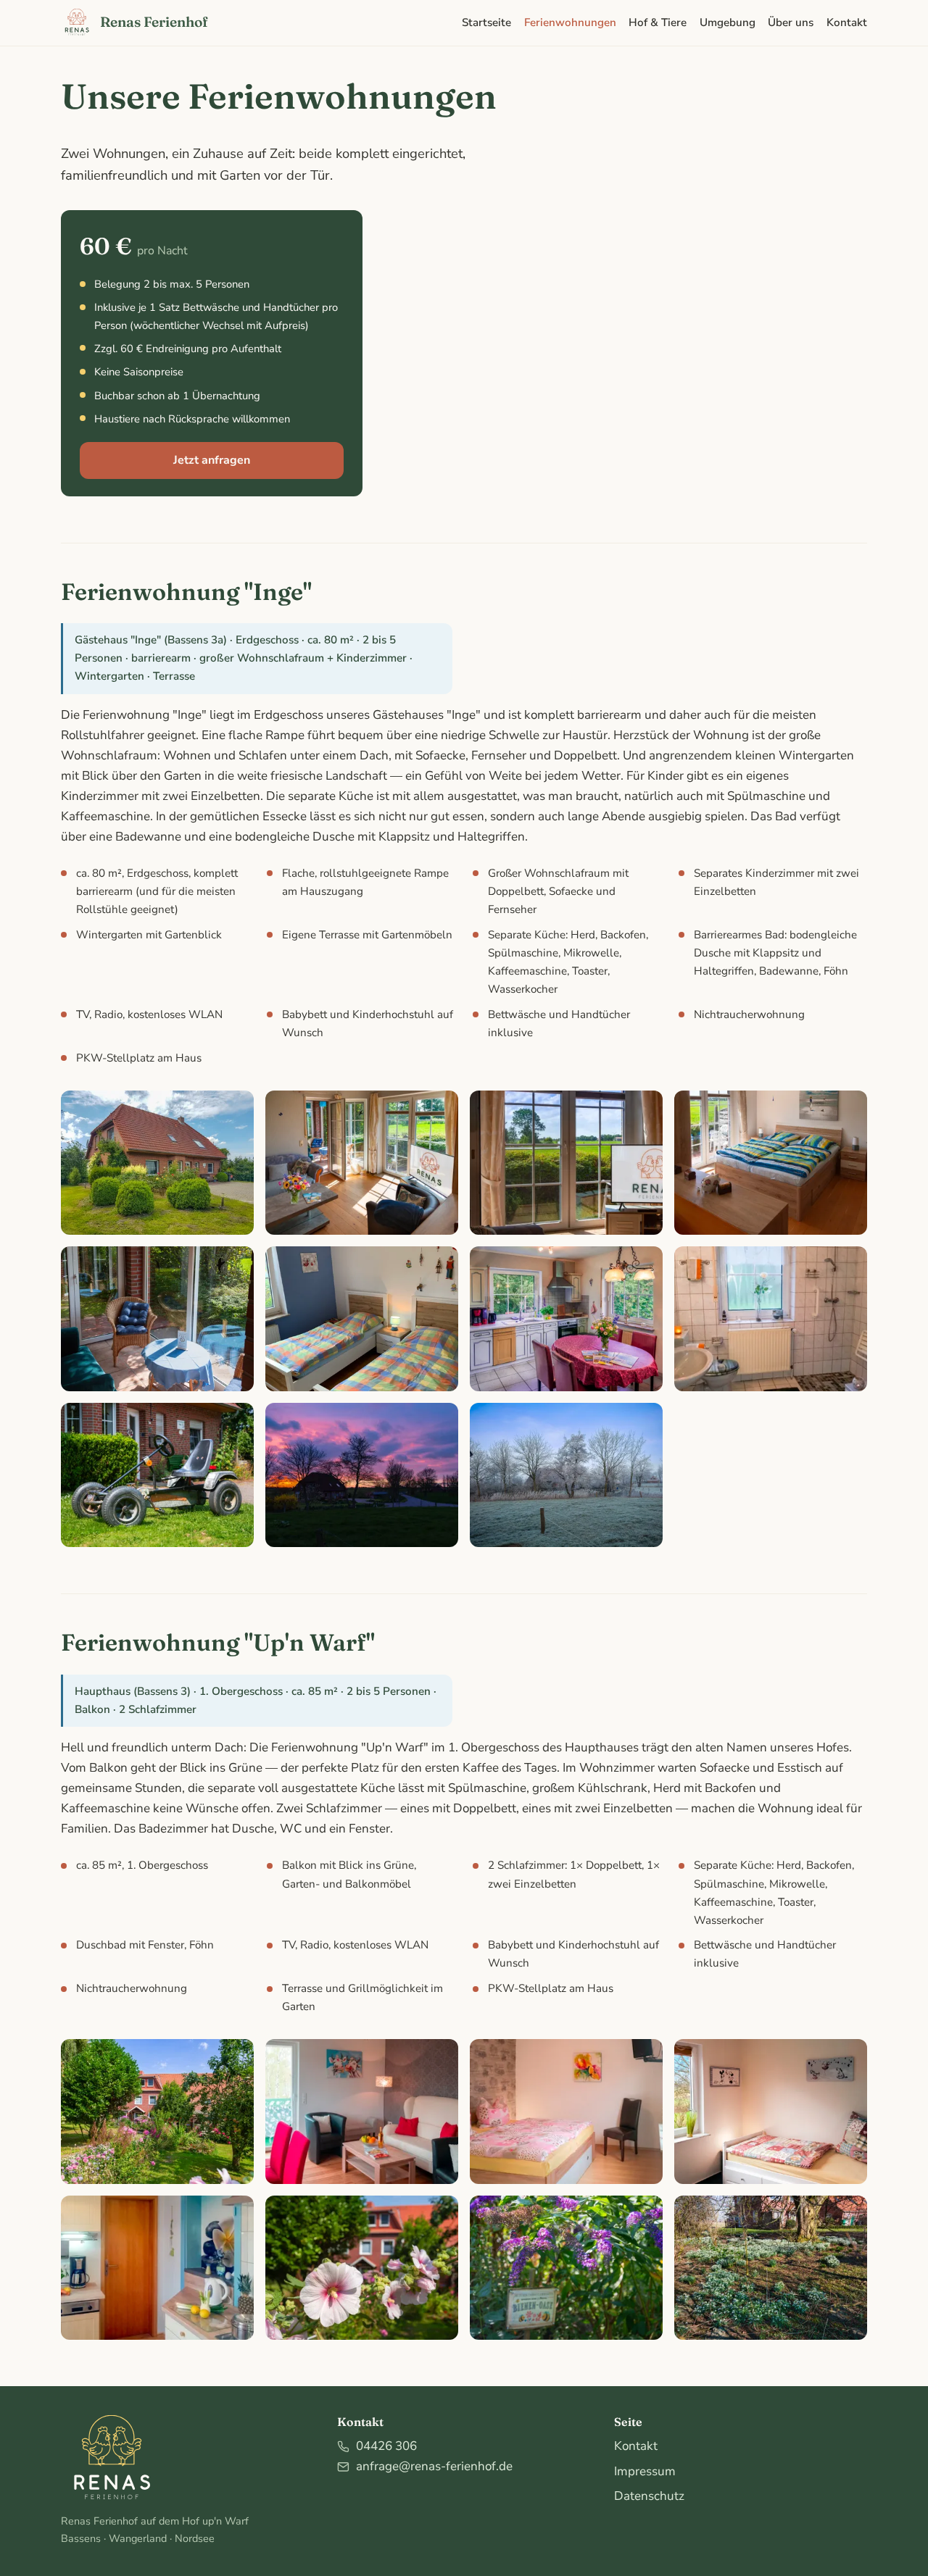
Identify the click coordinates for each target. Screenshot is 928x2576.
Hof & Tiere (658, 22)
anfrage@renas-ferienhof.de (434, 2466)
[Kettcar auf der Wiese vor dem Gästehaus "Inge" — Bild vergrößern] (157, 1475)
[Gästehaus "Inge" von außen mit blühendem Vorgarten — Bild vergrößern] (157, 1163)
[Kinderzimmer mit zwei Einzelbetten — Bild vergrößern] (362, 1319)
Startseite (486, 22)
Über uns (791, 22)
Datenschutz (649, 2496)
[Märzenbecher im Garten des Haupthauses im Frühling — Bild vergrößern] (771, 2268)
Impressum (645, 2471)
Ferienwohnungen (570, 22)
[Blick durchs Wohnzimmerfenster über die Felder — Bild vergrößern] (566, 1163)
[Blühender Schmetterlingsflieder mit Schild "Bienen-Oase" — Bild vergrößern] (566, 2268)
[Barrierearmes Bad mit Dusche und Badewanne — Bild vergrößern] (771, 1319)
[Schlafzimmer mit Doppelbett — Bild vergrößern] (566, 2112)
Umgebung (728, 22)
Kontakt (847, 22)
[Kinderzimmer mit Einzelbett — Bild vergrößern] (771, 2112)
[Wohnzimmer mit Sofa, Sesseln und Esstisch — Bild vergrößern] (362, 2112)
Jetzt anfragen (212, 460)
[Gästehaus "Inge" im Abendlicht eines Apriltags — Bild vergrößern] (362, 1475)
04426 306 (386, 2446)
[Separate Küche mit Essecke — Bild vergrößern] (566, 1319)
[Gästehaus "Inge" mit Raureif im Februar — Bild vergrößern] (566, 1475)
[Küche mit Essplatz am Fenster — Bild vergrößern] (157, 2268)
